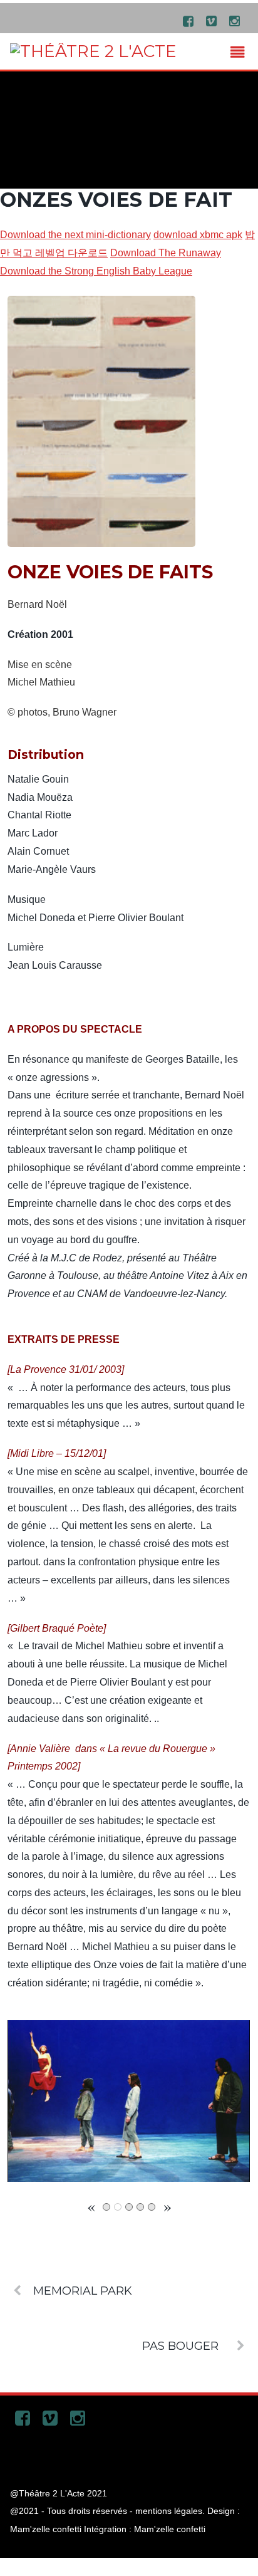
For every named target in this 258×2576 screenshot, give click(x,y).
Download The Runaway (166, 253)
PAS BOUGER (180, 2346)
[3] (129, 2207)
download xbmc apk (198, 235)
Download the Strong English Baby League (96, 271)
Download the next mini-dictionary (75, 235)
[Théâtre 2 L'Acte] (93, 51)
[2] (118, 2207)
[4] (140, 2207)
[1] (106, 2207)
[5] (152, 2207)
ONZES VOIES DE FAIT (116, 200)
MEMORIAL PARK (83, 2291)
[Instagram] (235, 20)
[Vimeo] (212, 20)
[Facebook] (188, 20)
